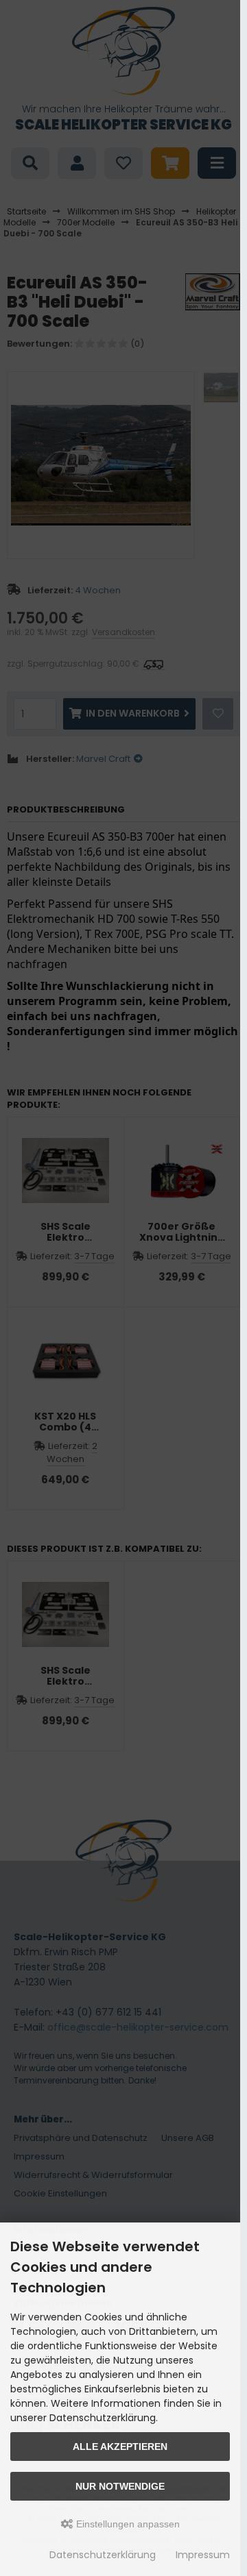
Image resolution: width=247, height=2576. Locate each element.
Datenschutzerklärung (103, 2555)
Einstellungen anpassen (127, 2524)
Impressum (203, 2555)
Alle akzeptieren (120, 2447)
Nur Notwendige (120, 2486)
